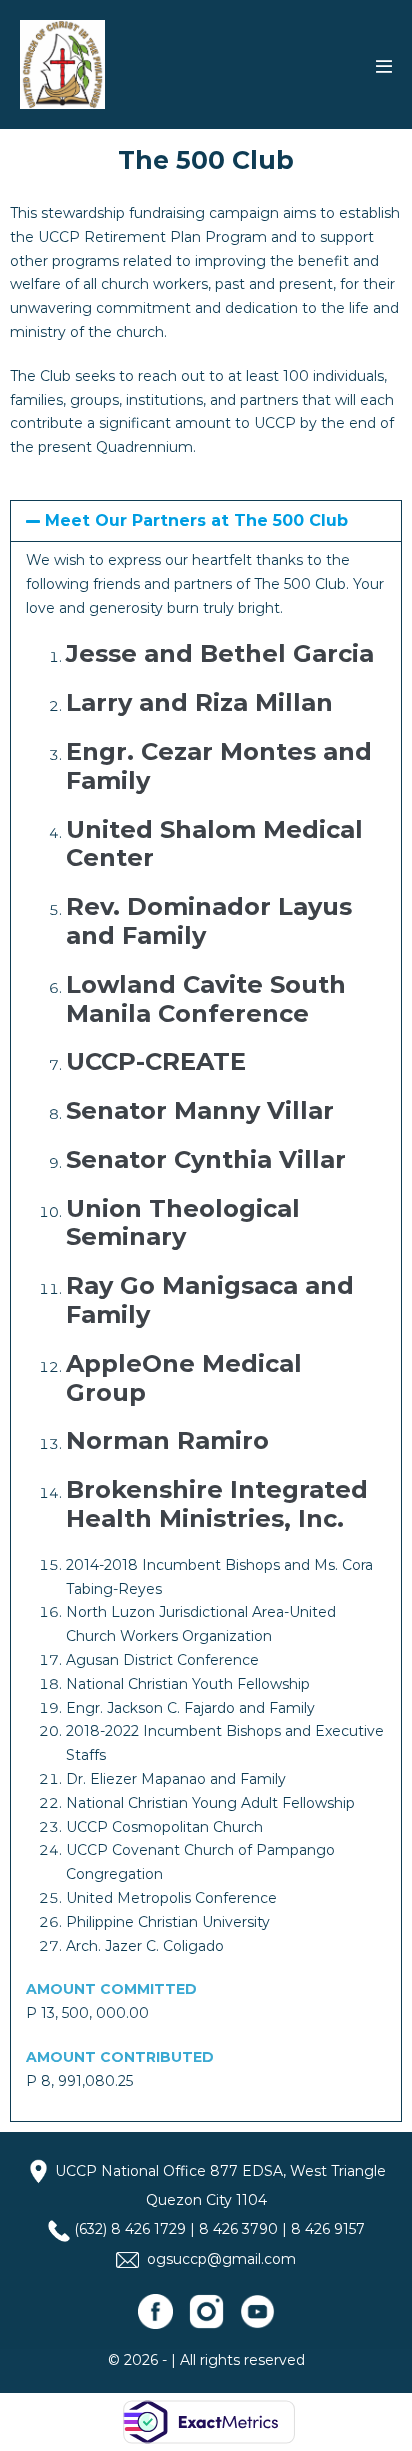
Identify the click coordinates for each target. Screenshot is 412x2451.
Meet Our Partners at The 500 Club (196, 520)
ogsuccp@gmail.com (221, 2259)
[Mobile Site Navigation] (384, 66)
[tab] (206, 521)
